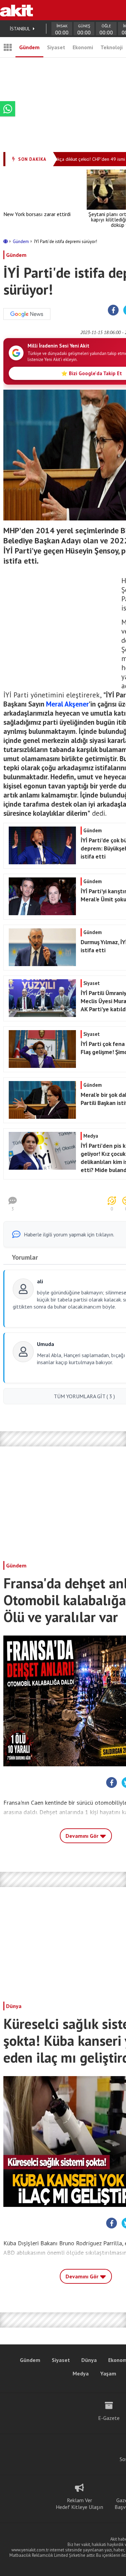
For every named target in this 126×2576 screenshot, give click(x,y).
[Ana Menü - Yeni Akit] (8, 47)
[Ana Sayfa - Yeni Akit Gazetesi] (16, 10)
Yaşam (108, 2373)
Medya (81, 2373)
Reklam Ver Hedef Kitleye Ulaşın (79, 2504)
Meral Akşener (67, 704)
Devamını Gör (83, 1836)
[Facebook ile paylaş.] (113, 310)
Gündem (29, 47)
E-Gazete (109, 2418)
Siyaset (56, 47)
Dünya (14, 2006)
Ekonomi (83, 47)
